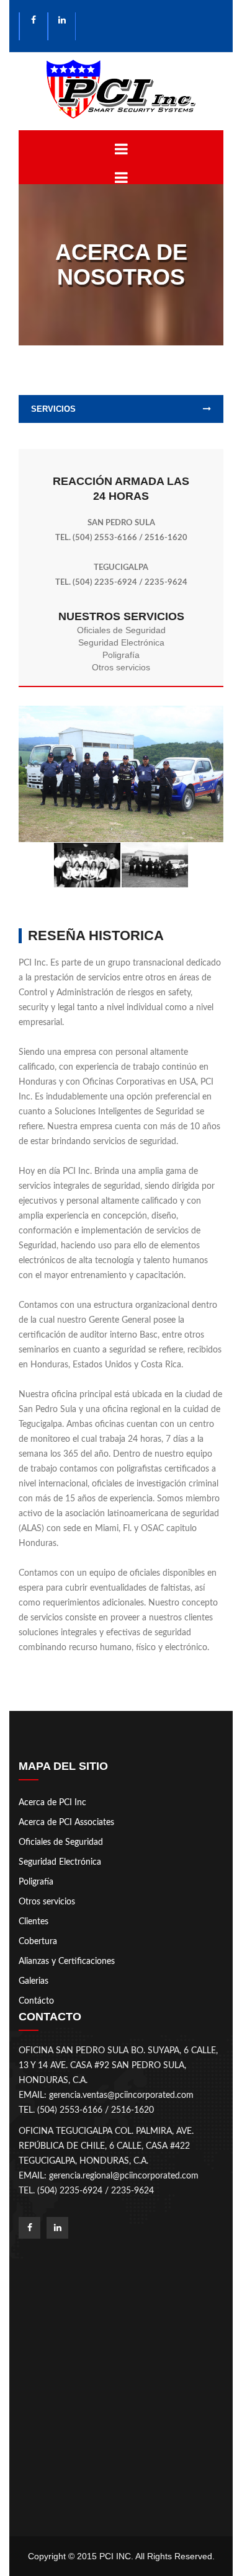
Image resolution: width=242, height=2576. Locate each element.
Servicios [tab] (53, 409)
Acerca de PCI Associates (66, 1823)
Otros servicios (121, 667)
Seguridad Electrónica (121, 642)
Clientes (34, 1922)
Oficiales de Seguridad (121, 630)
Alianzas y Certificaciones (67, 1961)
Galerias (34, 1981)
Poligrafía (121, 655)
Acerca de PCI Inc (52, 1803)
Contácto (36, 2001)
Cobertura (38, 1942)
